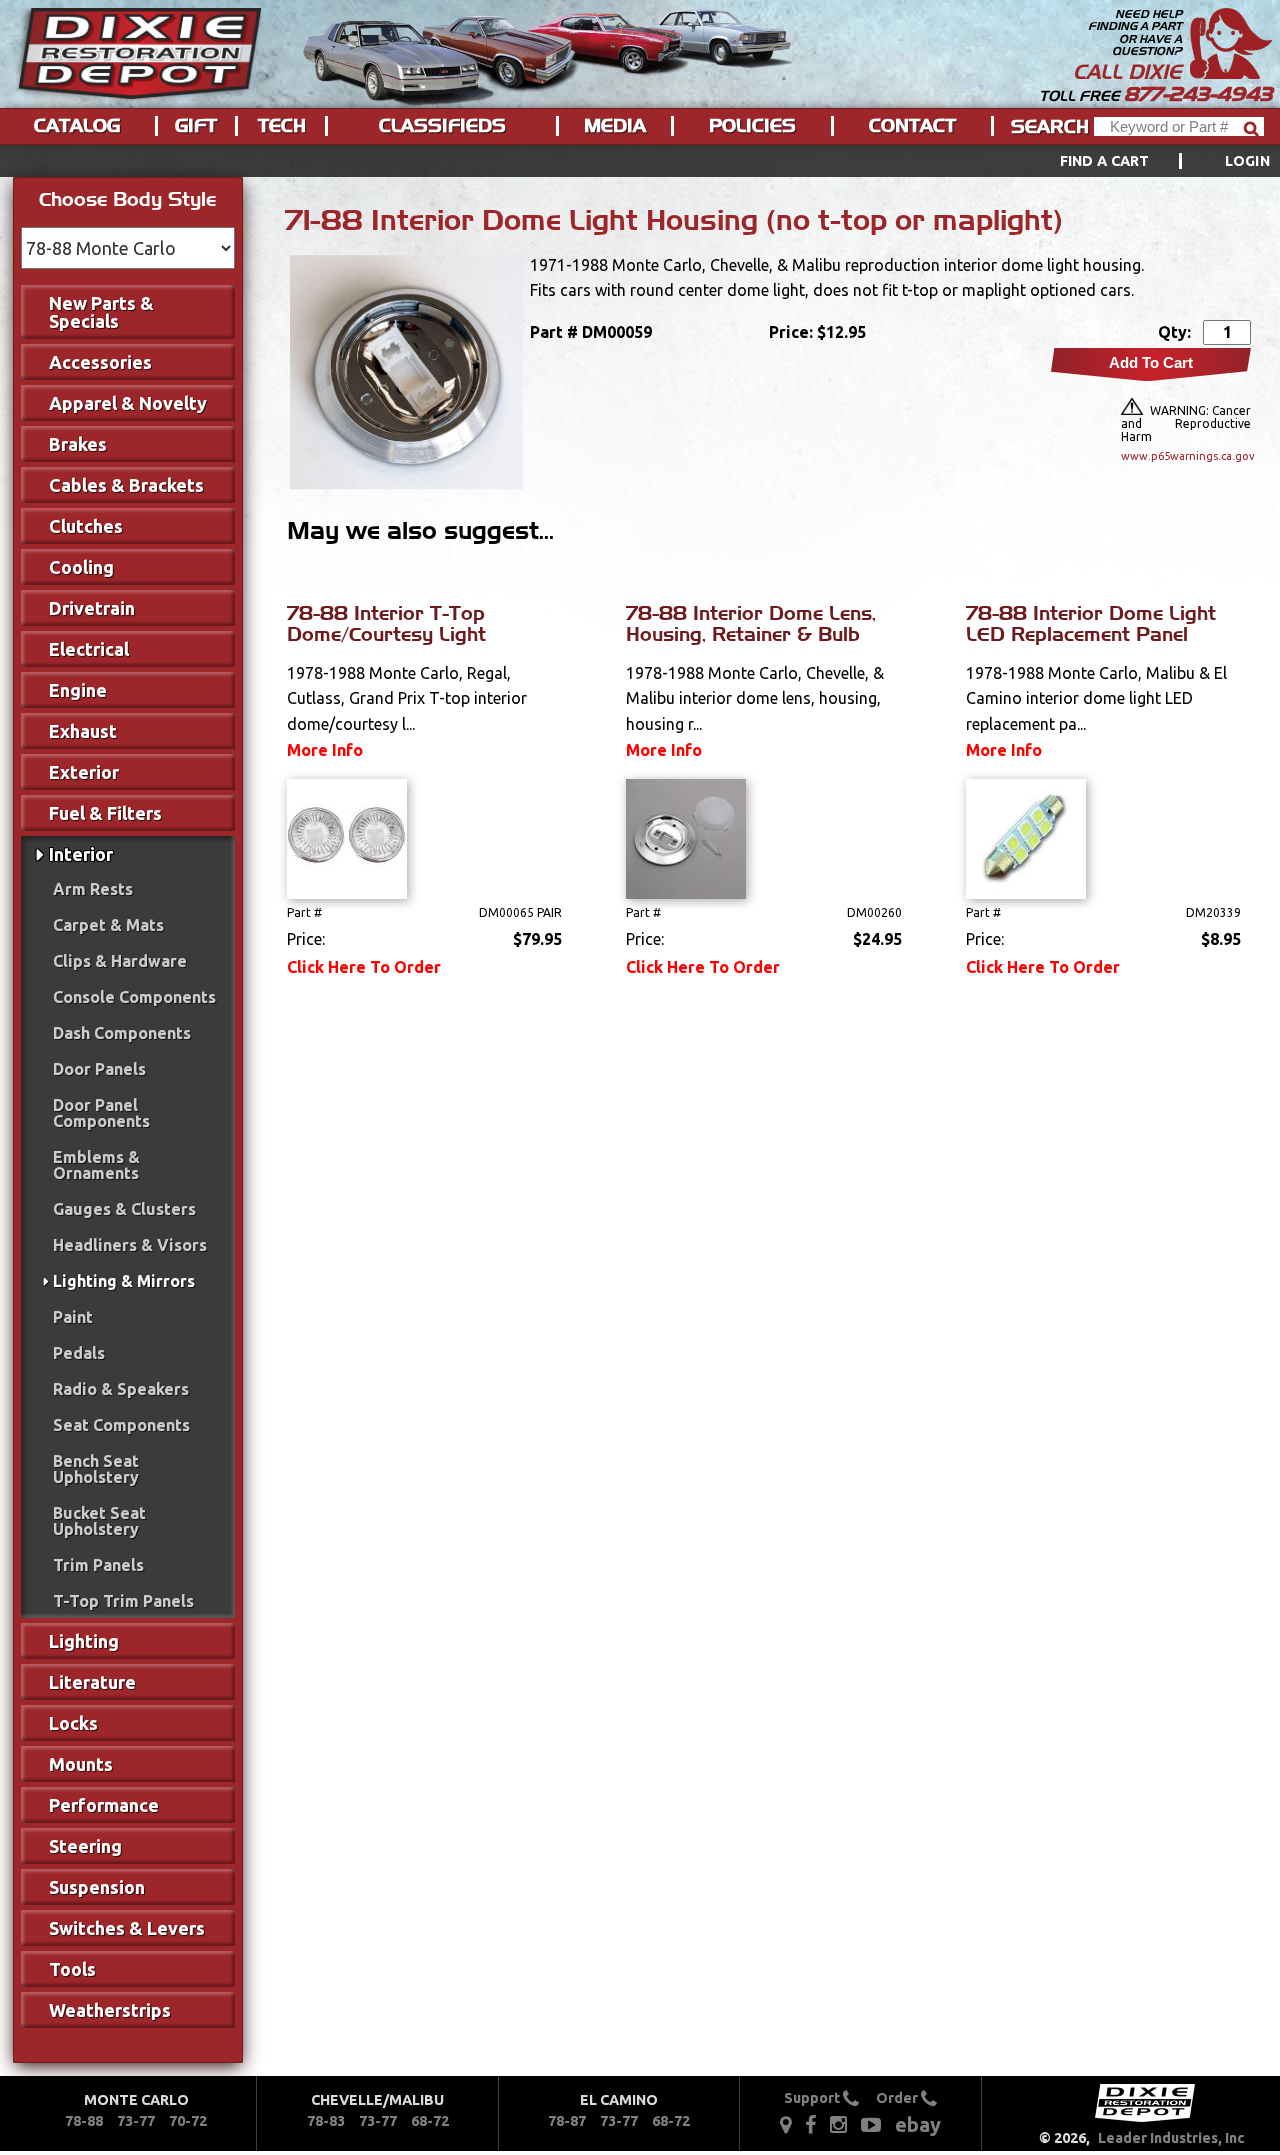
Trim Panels (98, 1565)
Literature (92, 1682)
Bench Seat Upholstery (96, 1469)
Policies (752, 126)
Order (898, 2098)
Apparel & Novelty (128, 403)
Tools (72, 1969)
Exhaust (83, 731)
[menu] (640, 161)
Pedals (79, 1353)
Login (1247, 161)
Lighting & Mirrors (124, 1281)
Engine (78, 690)
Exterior (84, 772)
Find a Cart (1105, 161)
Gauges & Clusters (124, 1209)
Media (615, 126)
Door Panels (99, 1069)
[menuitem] (1142, 161)
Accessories (100, 362)
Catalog (77, 126)
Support (813, 2098)
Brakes (78, 444)
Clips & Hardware (120, 961)
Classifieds (442, 126)
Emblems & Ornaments (96, 1165)
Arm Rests (93, 889)
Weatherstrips (110, 2010)
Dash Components (122, 1033)
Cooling (81, 567)
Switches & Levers (127, 1928)
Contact (912, 126)
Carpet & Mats (108, 925)
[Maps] (785, 2124)
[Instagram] (838, 2124)
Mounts (81, 1764)
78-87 (567, 2121)
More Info (325, 750)
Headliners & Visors (130, 1245)
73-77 (136, 2121)
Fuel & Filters (105, 813)
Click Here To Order (364, 967)
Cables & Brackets (126, 485)
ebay (918, 2124)
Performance (104, 1805)
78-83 (326, 2121)
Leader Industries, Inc (1171, 2138)
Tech (282, 126)
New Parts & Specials (101, 312)
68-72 (430, 2121)
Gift (196, 126)
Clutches (86, 526)
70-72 (188, 2121)
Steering (85, 1846)
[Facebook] (812, 2124)
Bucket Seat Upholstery (99, 1521)
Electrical (89, 649)
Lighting (84, 1641)
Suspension (97, 1887)
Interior (81, 854)
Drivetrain (92, 608)
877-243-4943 (1198, 94)
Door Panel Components (101, 1113)
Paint (73, 1317)
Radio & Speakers (121, 1389)
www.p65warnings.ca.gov (1186, 456)
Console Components (134, 997)
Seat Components (121, 1425)
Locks (73, 1723)
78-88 (84, 2121)
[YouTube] (871, 2124)
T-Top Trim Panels (123, 1601)
